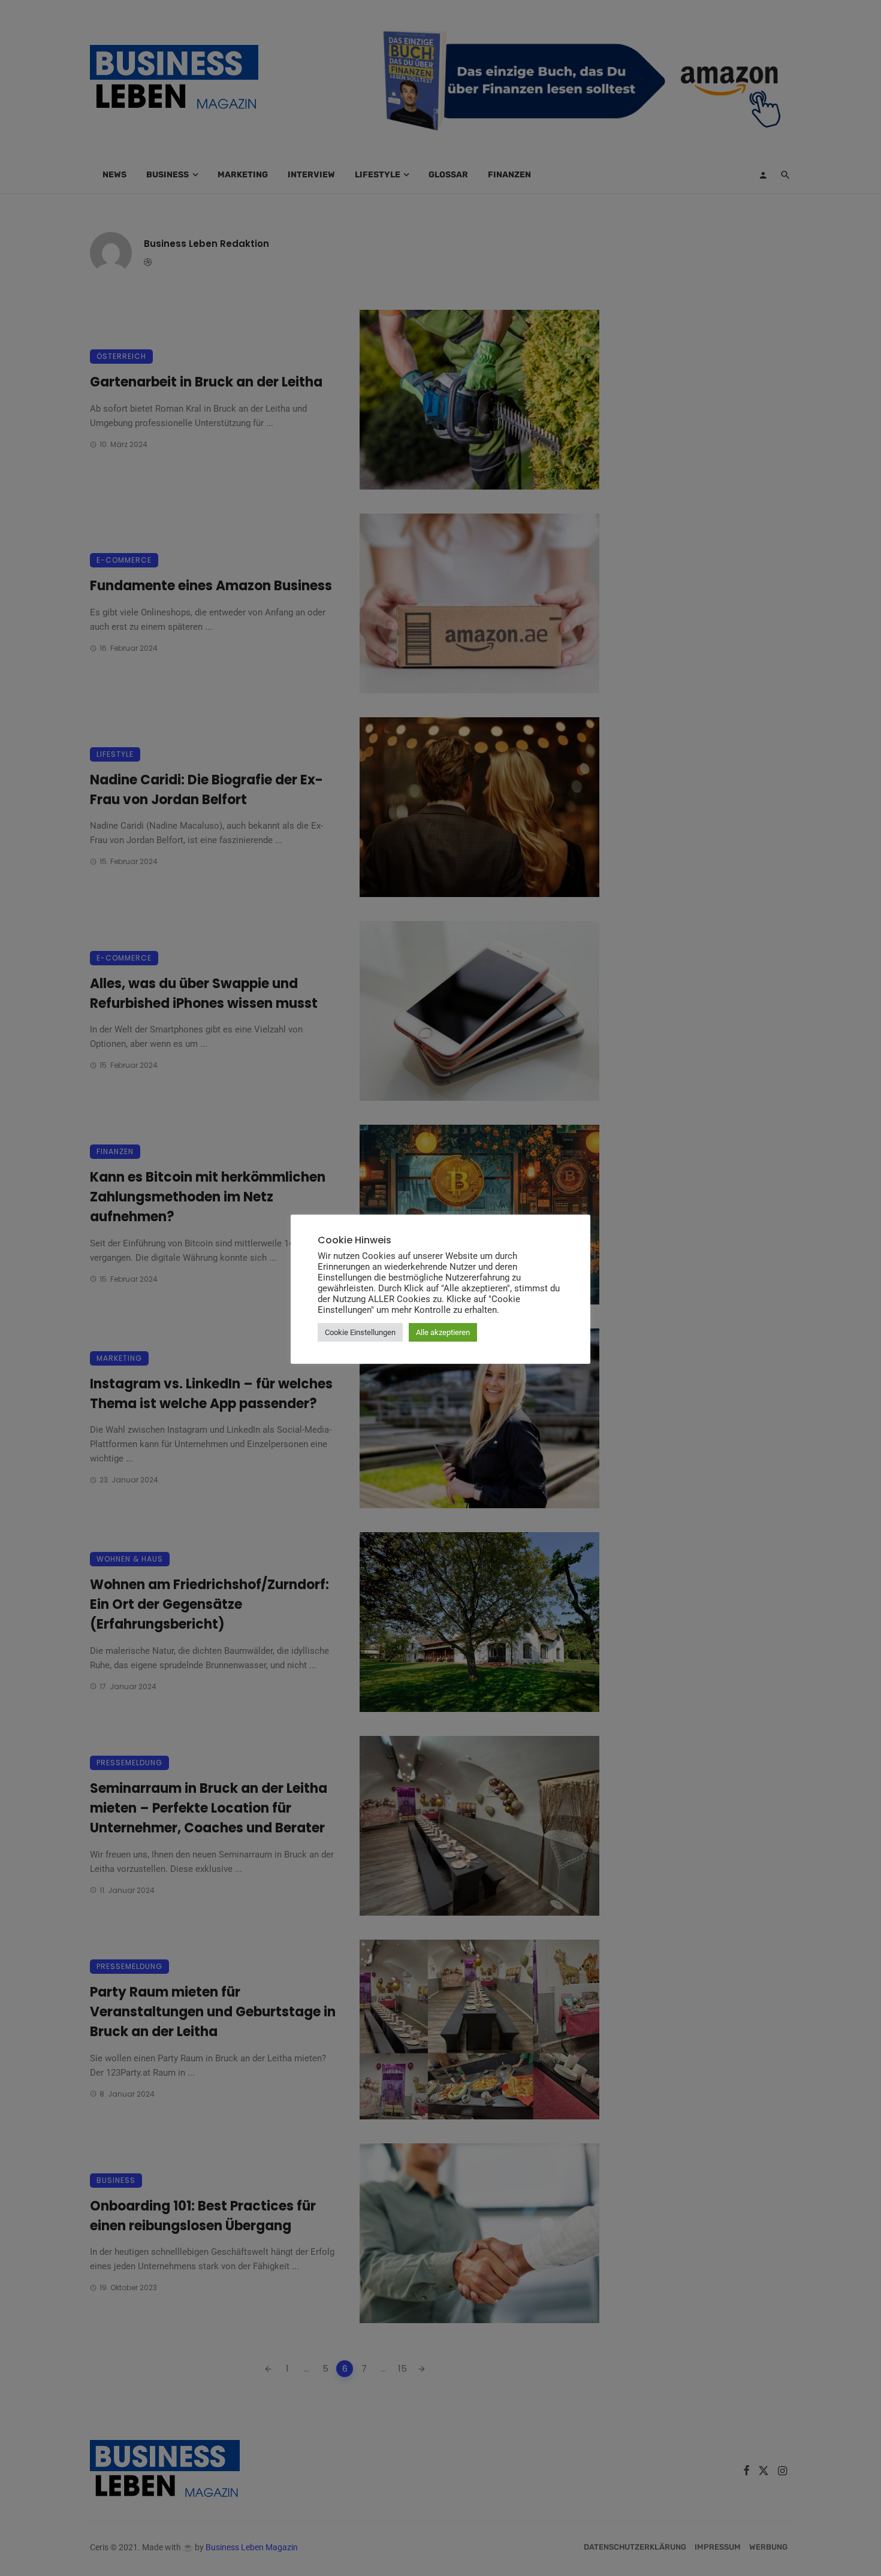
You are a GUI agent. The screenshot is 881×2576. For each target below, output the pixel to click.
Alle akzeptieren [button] (443, 1332)
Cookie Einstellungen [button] (360, 1332)
